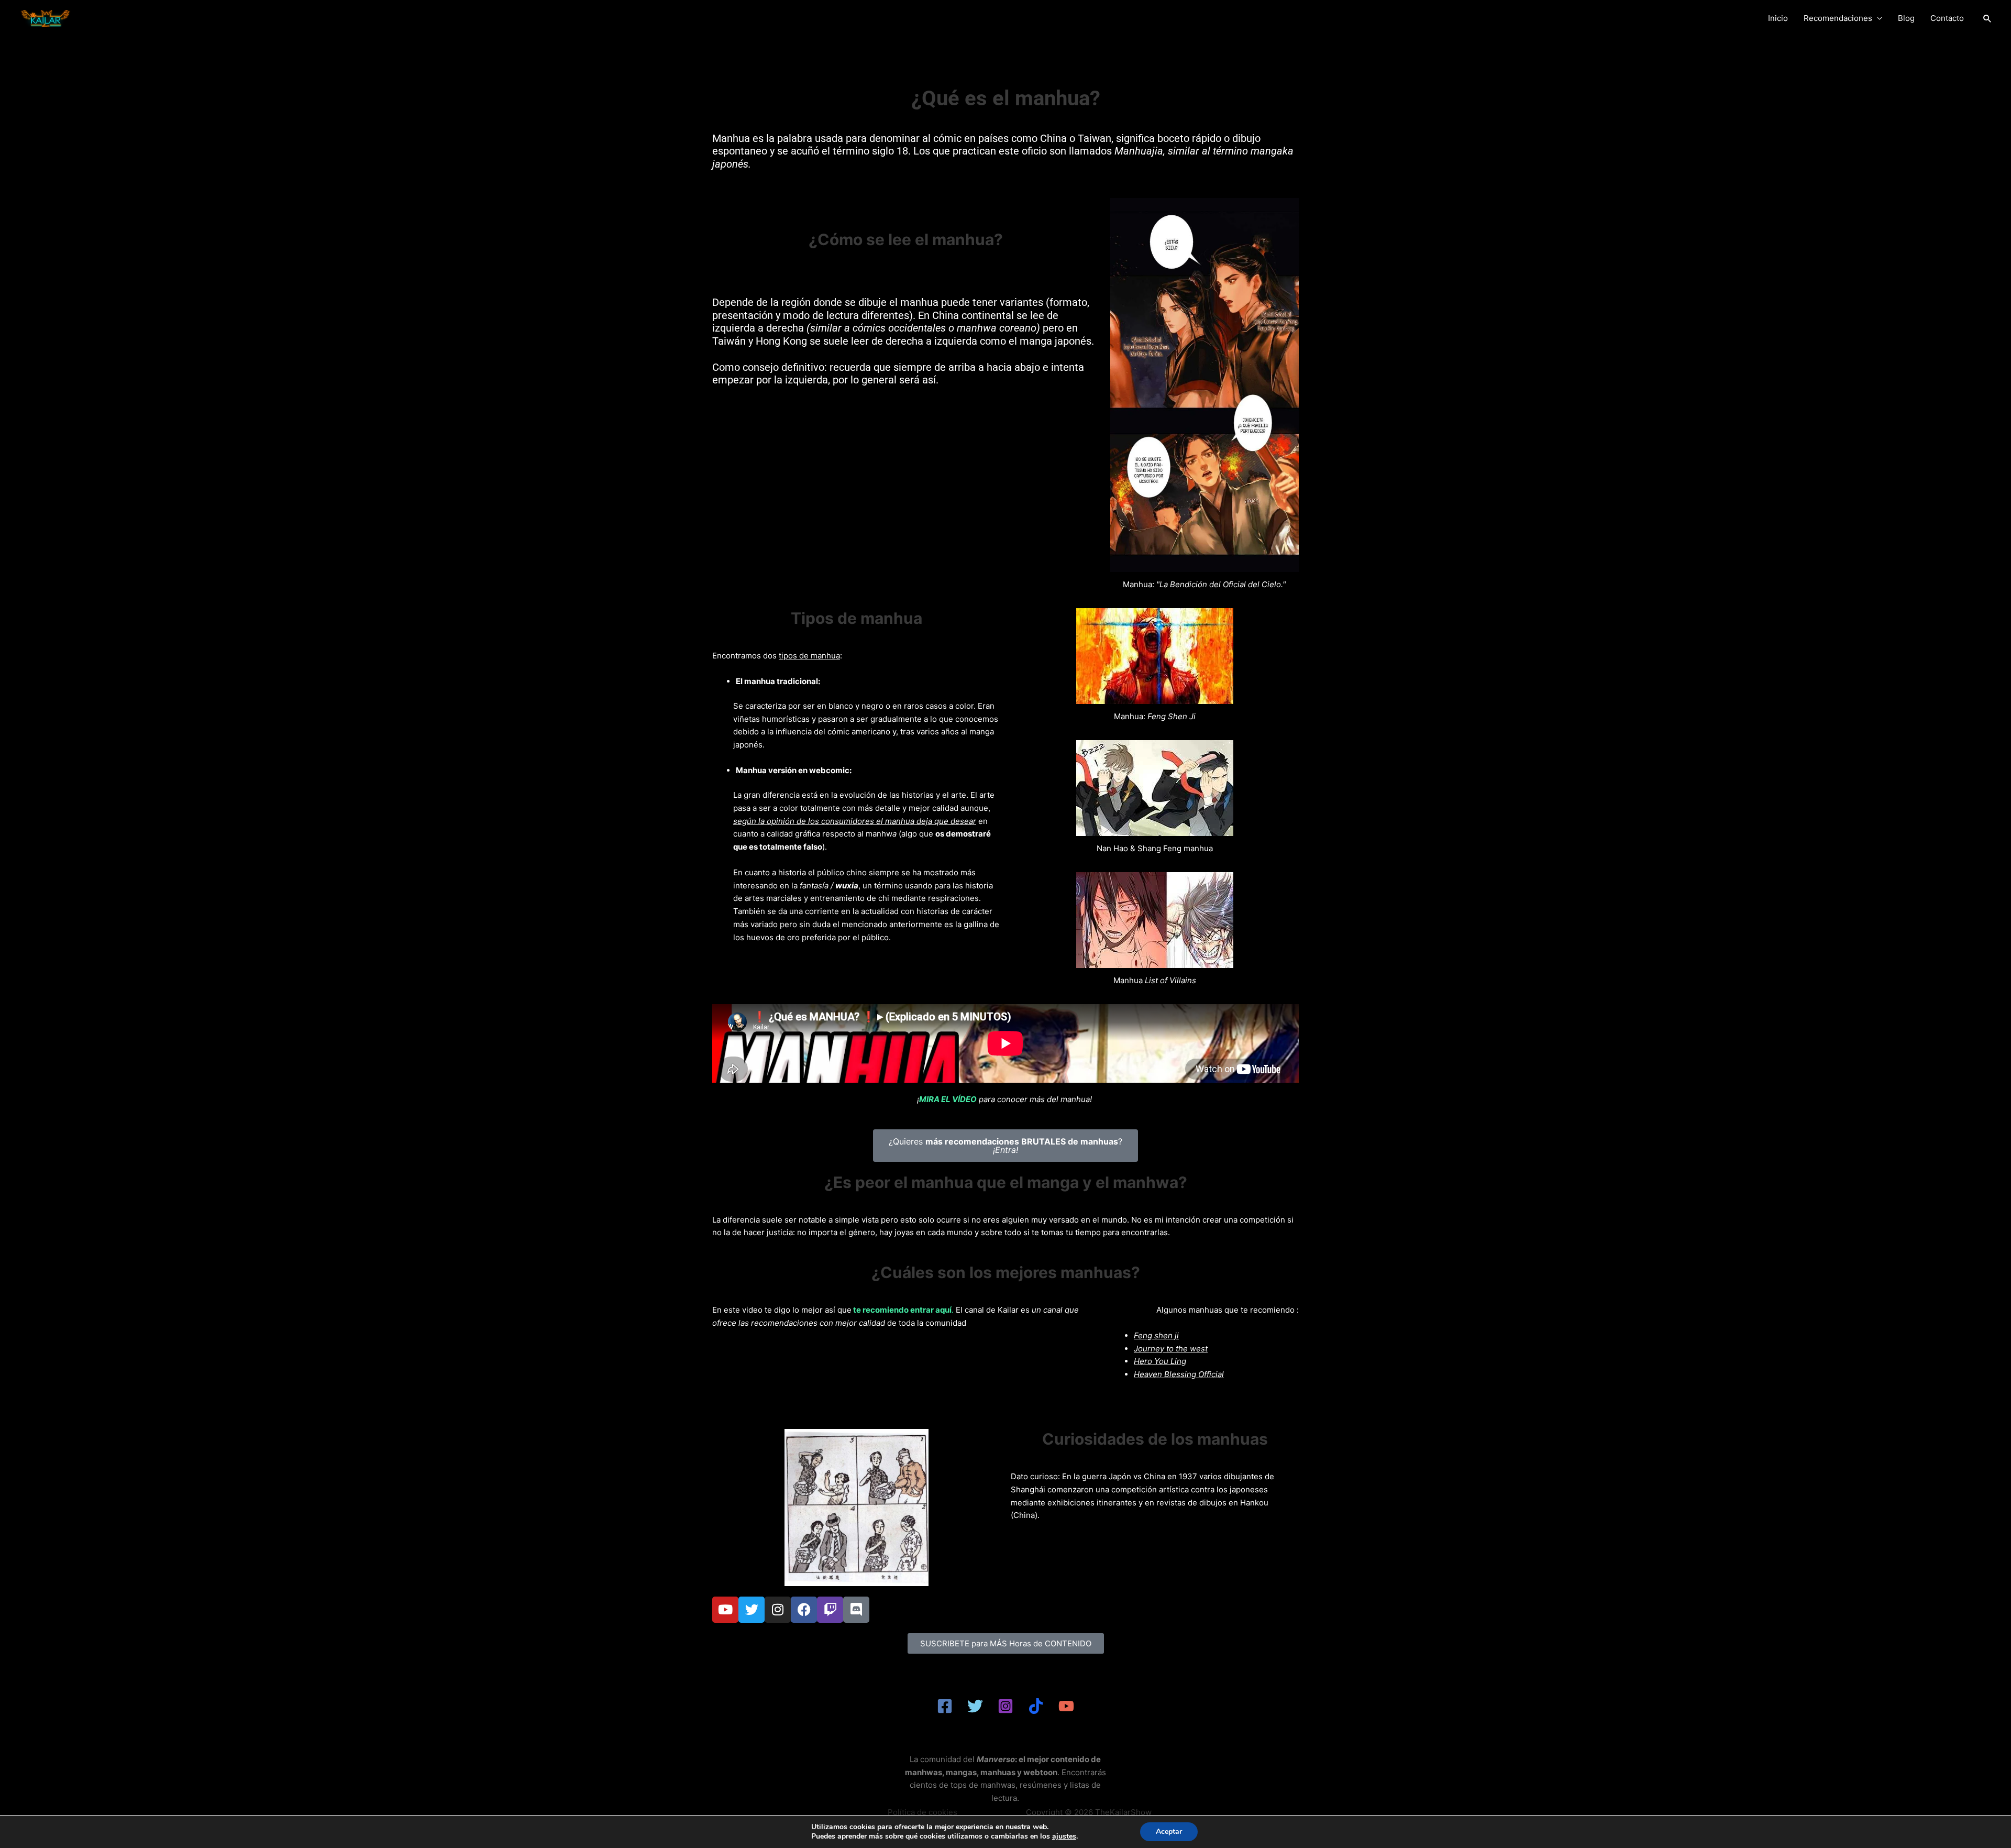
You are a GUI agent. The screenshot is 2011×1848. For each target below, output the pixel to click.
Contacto (1947, 18)
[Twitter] (975, 1706)
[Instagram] (1005, 1706)
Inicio (1778, 18)
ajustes (1064, 1836)
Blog (1906, 18)
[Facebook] (945, 1706)
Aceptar (1169, 1831)
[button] (1987, 18)
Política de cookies (922, 1812)
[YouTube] (1066, 1706)
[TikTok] (1036, 1706)
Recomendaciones (1838, 18)
